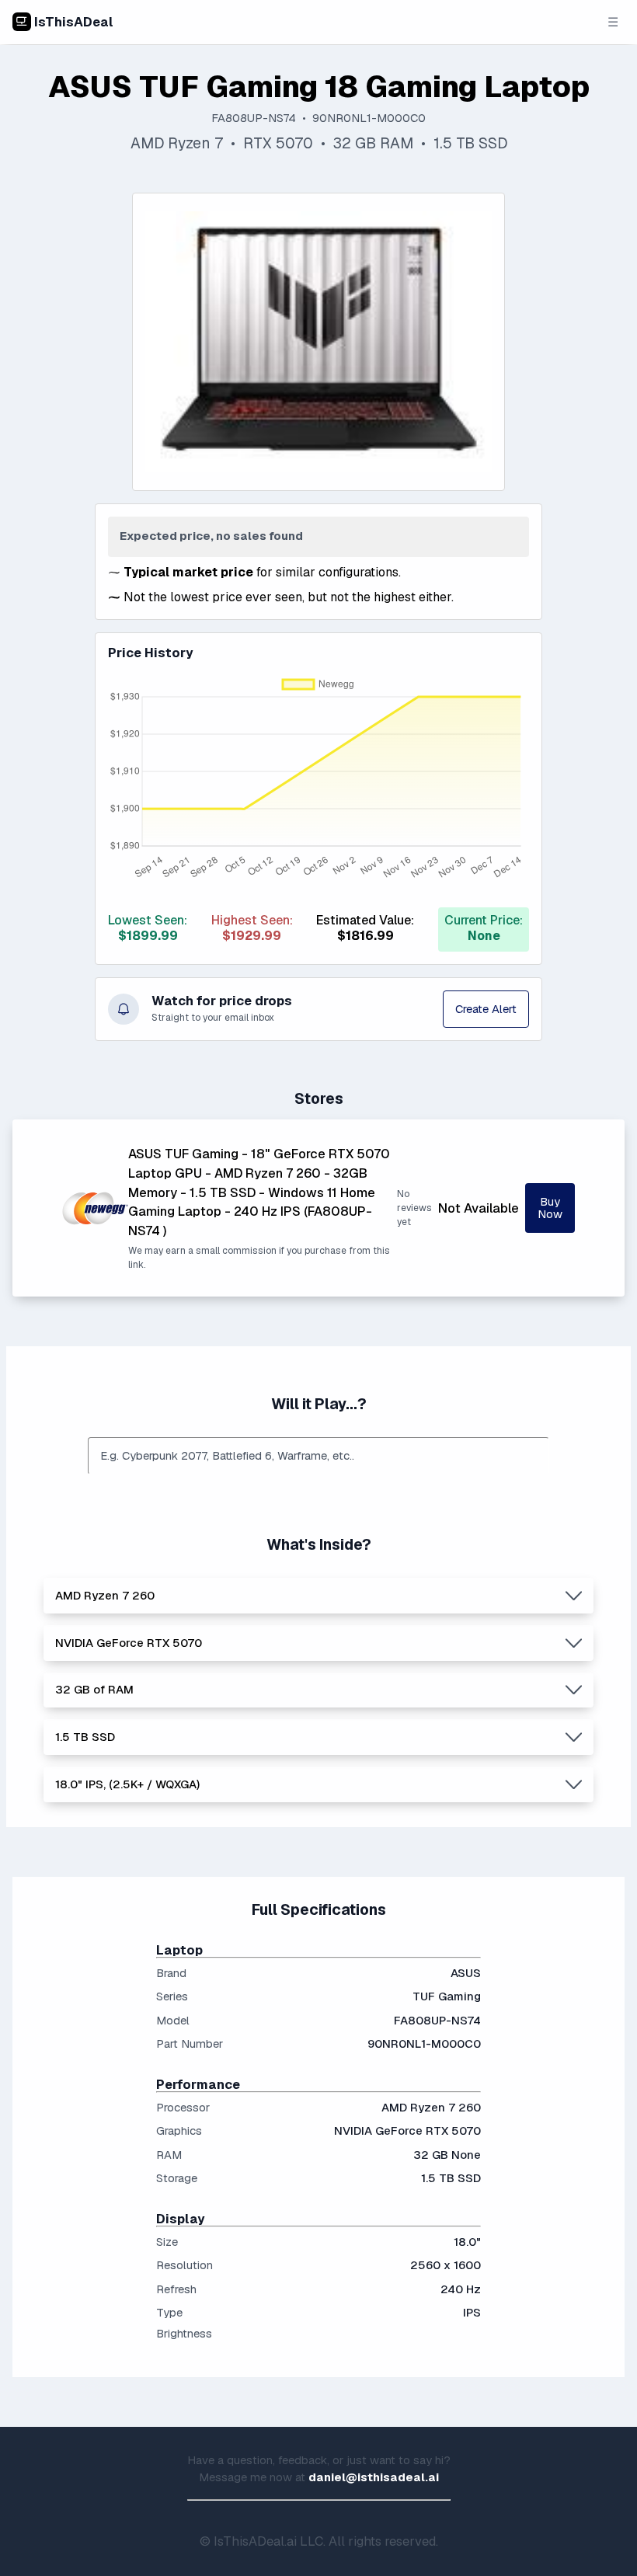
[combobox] (318, 1456)
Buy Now (550, 1208)
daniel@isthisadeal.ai (374, 2477)
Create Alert (486, 1009)
